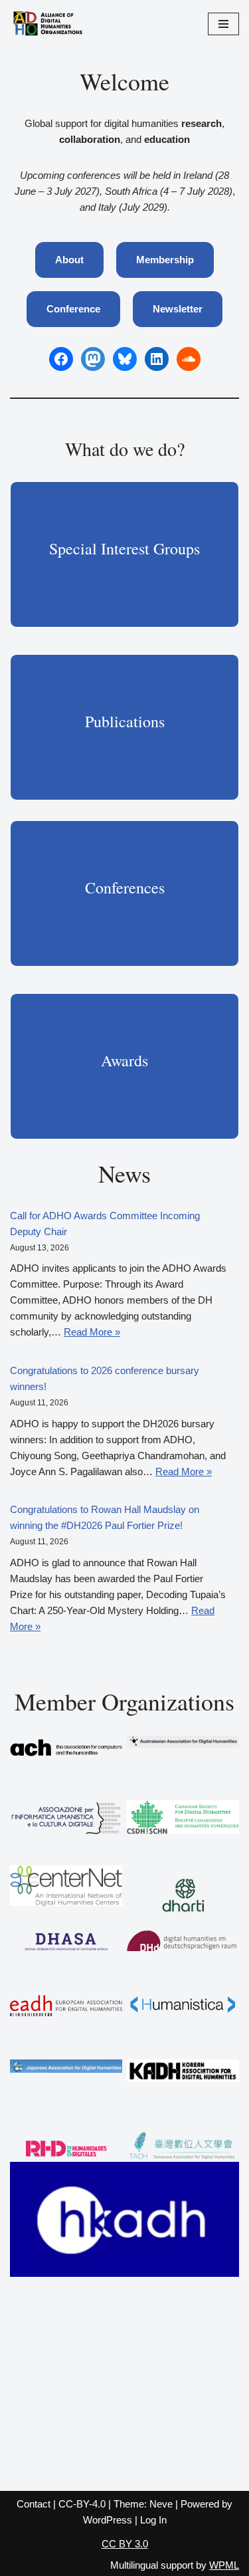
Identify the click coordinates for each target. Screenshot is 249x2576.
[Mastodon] (93, 359)
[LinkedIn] (157, 359)
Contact (34, 2504)
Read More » (92, 1332)
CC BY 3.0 (125, 2544)
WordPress (108, 2520)
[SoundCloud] (189, 359)
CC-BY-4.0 (82, 2504)
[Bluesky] (125, 359)
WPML (224, 2565)
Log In (153, 2520)
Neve (161, 2504)
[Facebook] (61, 359)
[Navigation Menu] (223, 24)
